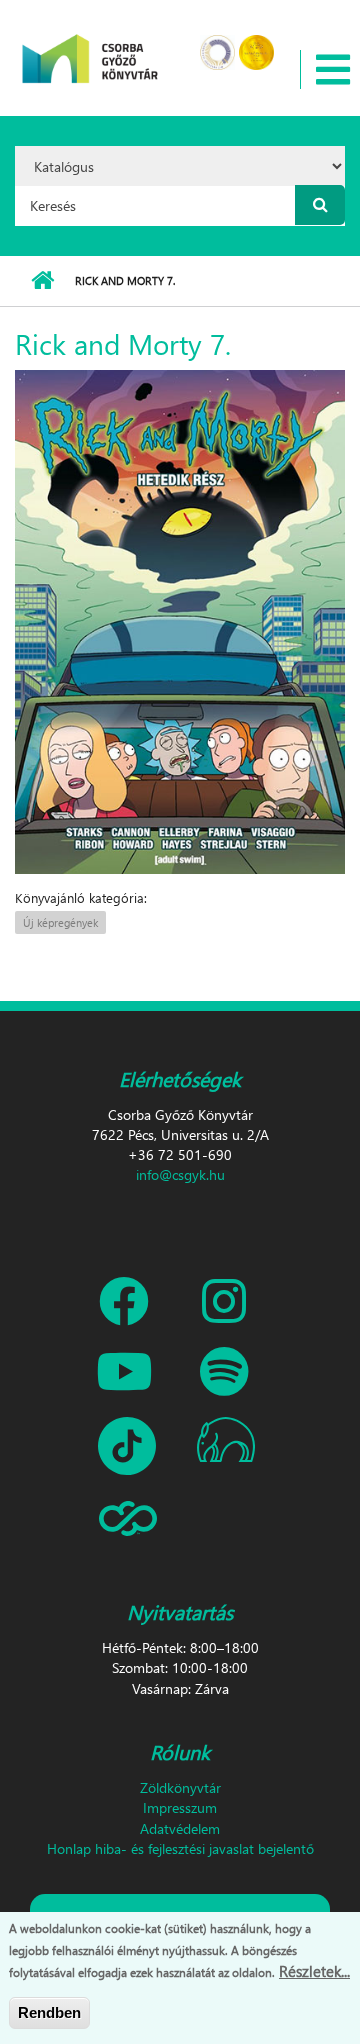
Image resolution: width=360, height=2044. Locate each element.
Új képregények (60, 922)
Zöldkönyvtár (180, 1787)
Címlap (42, 281)
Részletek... (314, 1971)
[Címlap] (90, 45)
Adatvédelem (180, 1828)
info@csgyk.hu (180, 1174)
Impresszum (180, 1807)
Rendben (49, 2012)
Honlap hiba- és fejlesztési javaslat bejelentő (180, 1848)
